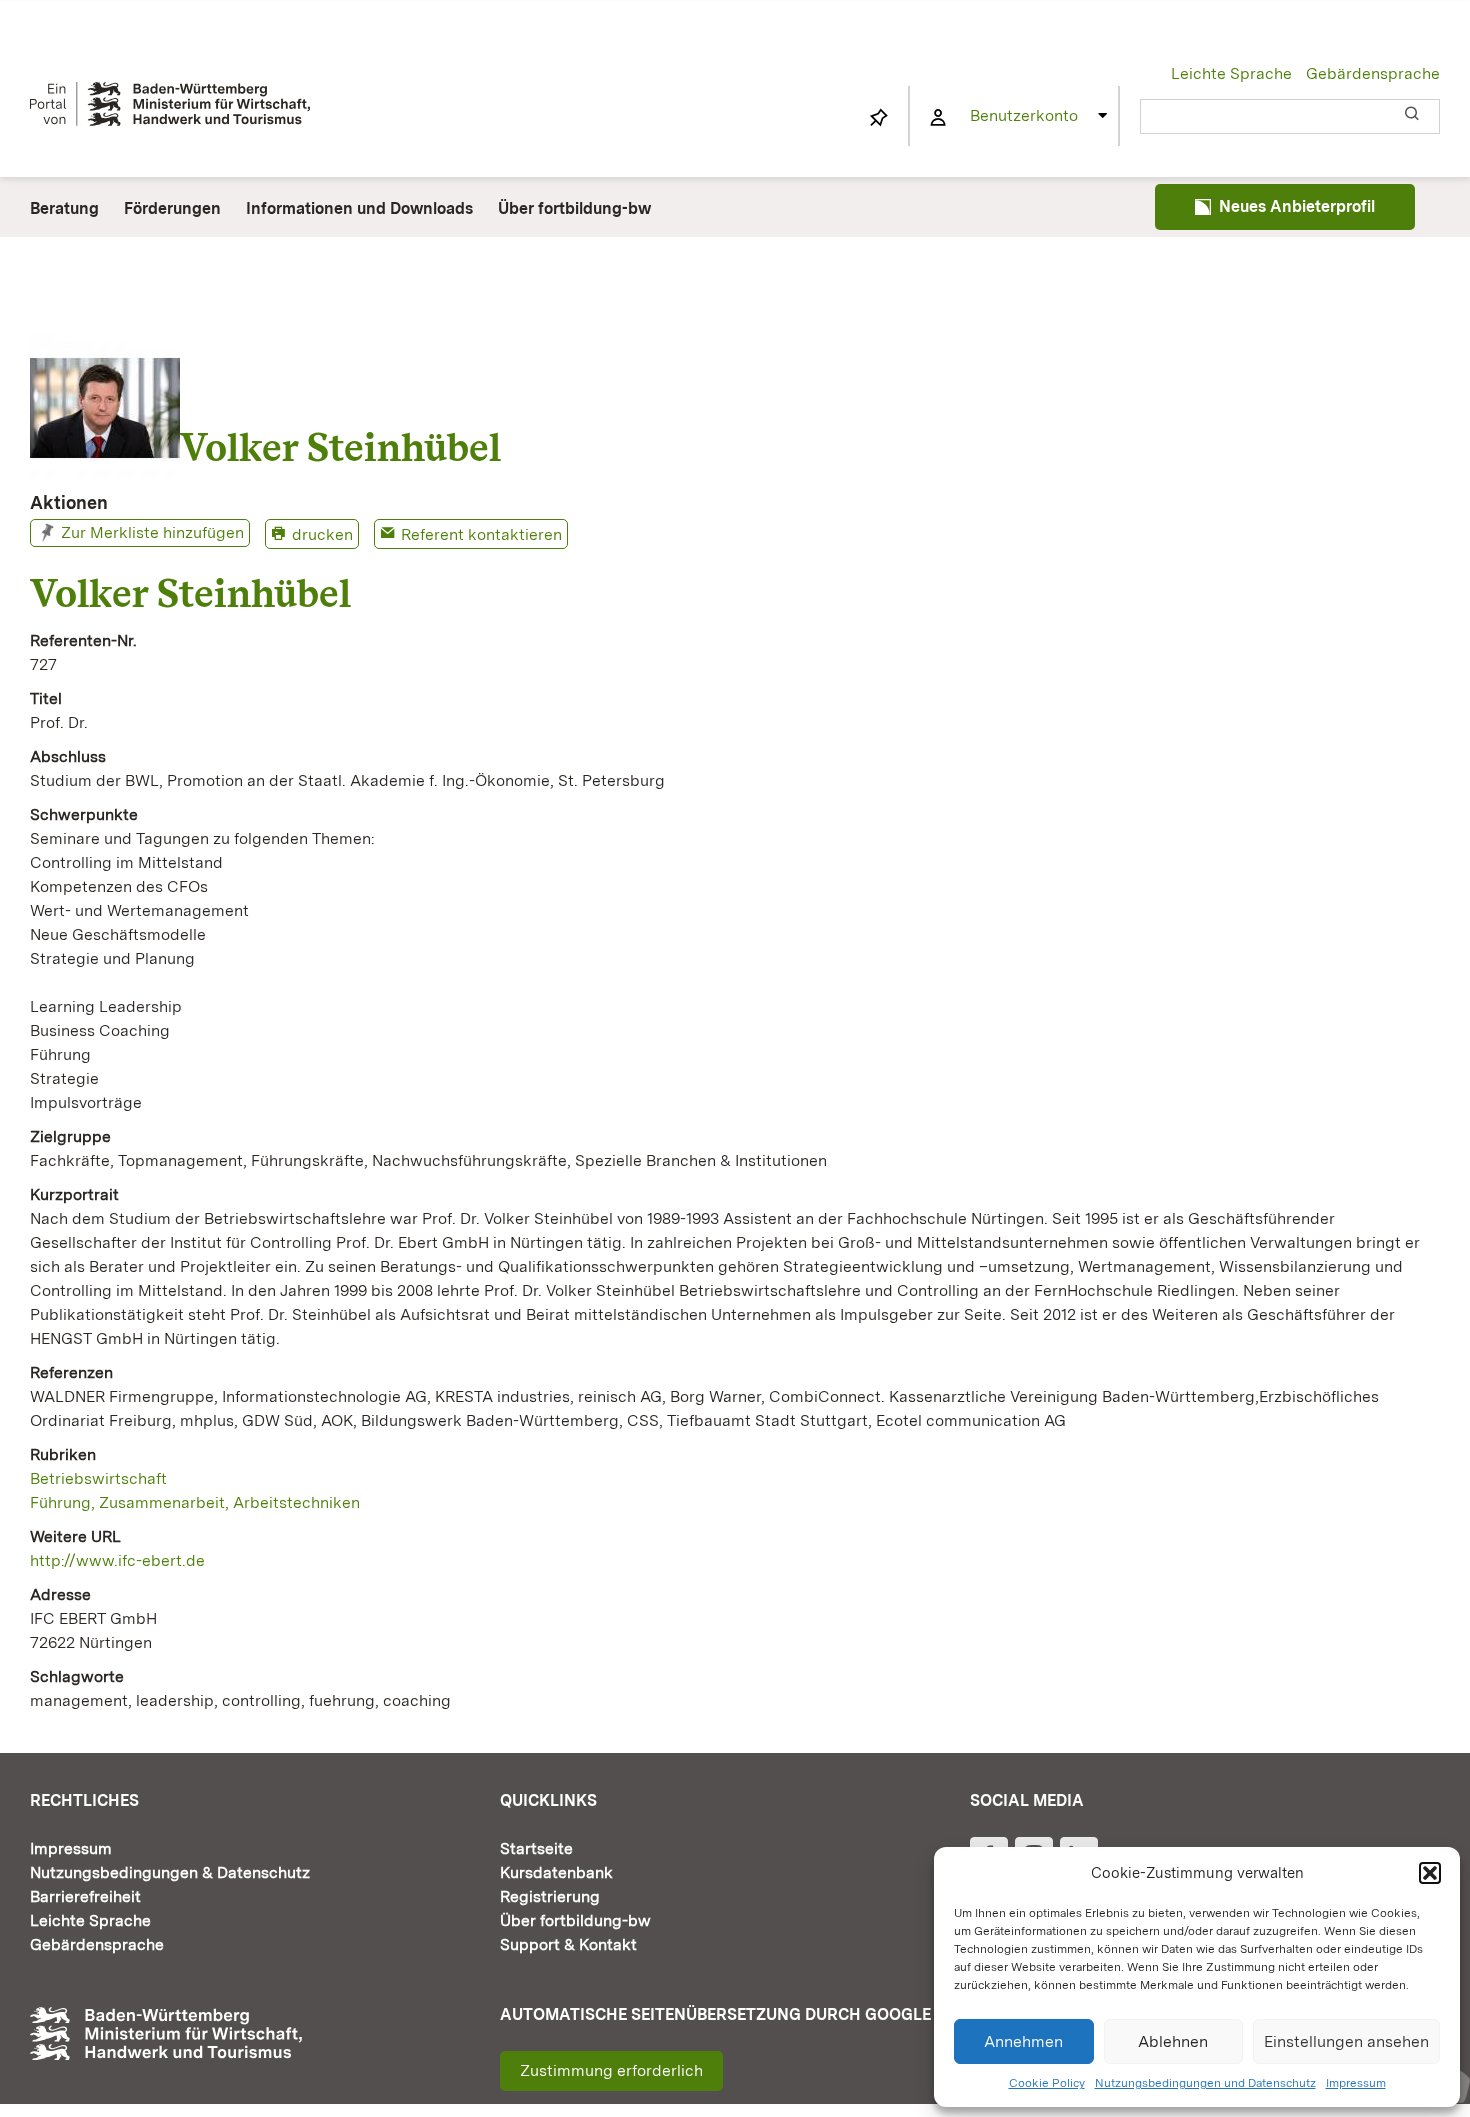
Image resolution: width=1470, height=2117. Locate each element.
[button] (1430, 1873)
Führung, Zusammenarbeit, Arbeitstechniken (195, 1502)
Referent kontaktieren (481, 534)
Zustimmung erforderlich (611, 2070)
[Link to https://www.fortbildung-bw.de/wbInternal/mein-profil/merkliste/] (879, 118)
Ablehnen (1173, 2041)
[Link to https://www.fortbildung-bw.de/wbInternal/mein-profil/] (938, 118)
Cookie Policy (1047, 2083)
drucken (322, 534)
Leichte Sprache (1231, 73)
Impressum (1356, 2083)
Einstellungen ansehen (1346, 2041)
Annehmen (1023, 2041)
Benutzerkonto (1024, 115)
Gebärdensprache (1373, 73)
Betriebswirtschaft (98, 1478)
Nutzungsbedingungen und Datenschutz (1205, 2083)
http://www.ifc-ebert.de (117, 1560)
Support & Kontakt (568, 1944)
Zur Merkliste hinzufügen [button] (152, 532)
